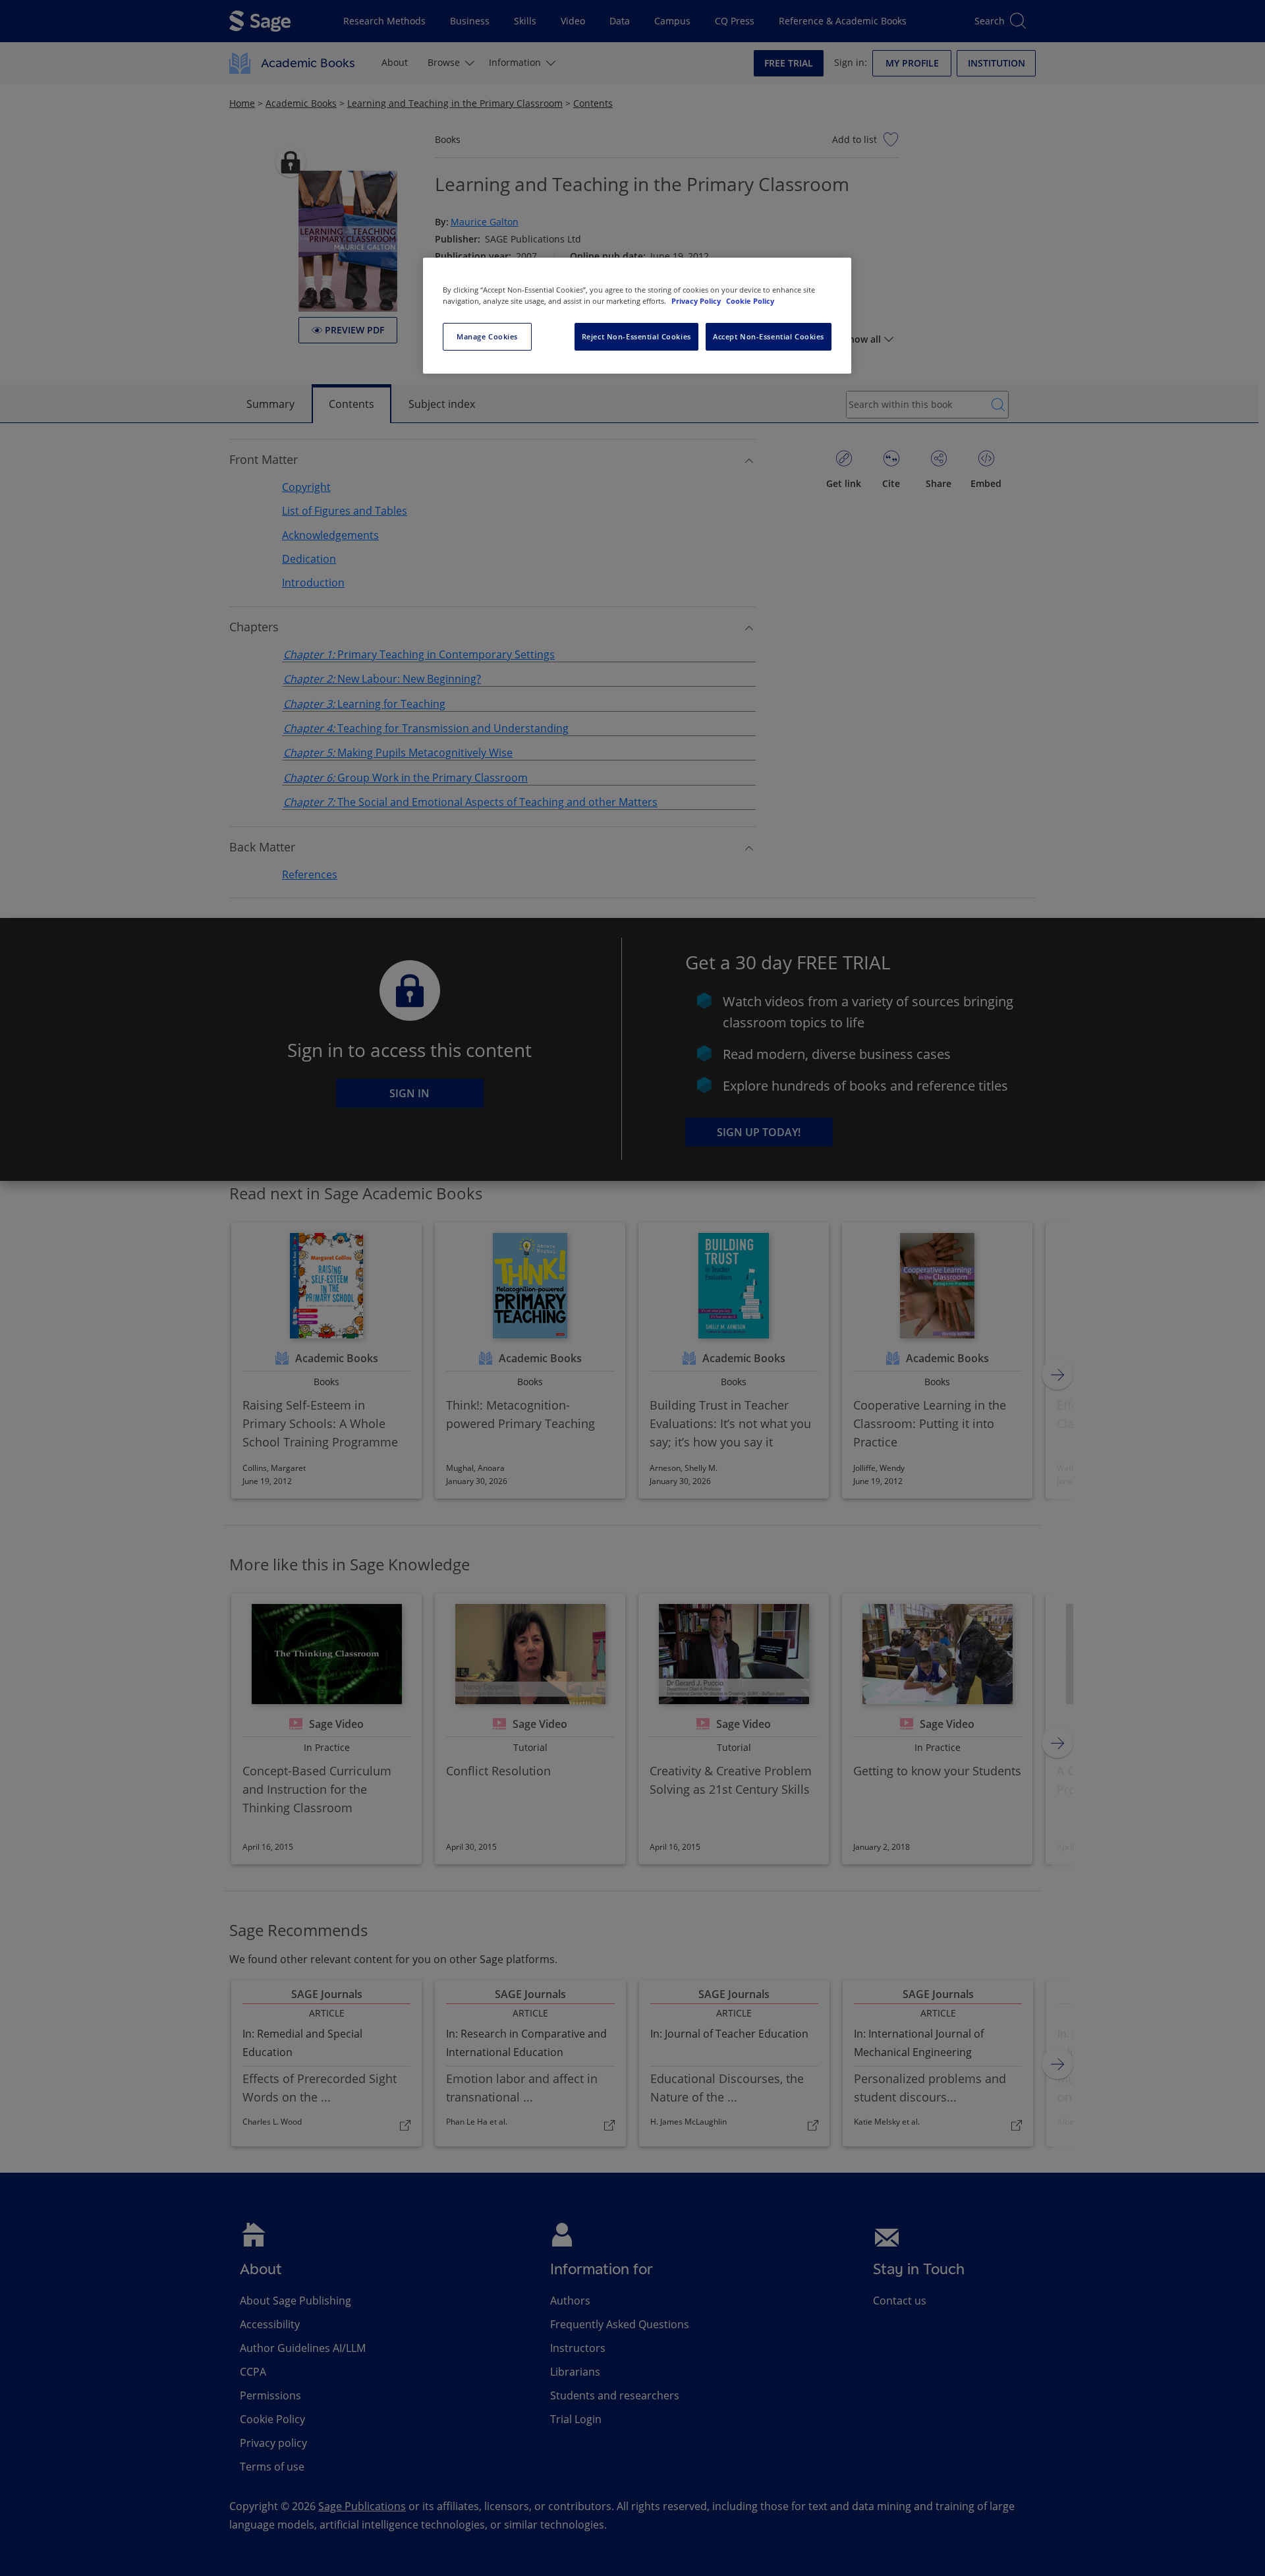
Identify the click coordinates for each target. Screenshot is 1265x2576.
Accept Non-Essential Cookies (769, 336)
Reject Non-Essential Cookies (636, 336)
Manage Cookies (487, 336)
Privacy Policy (697, 301)
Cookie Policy (750, 301)
